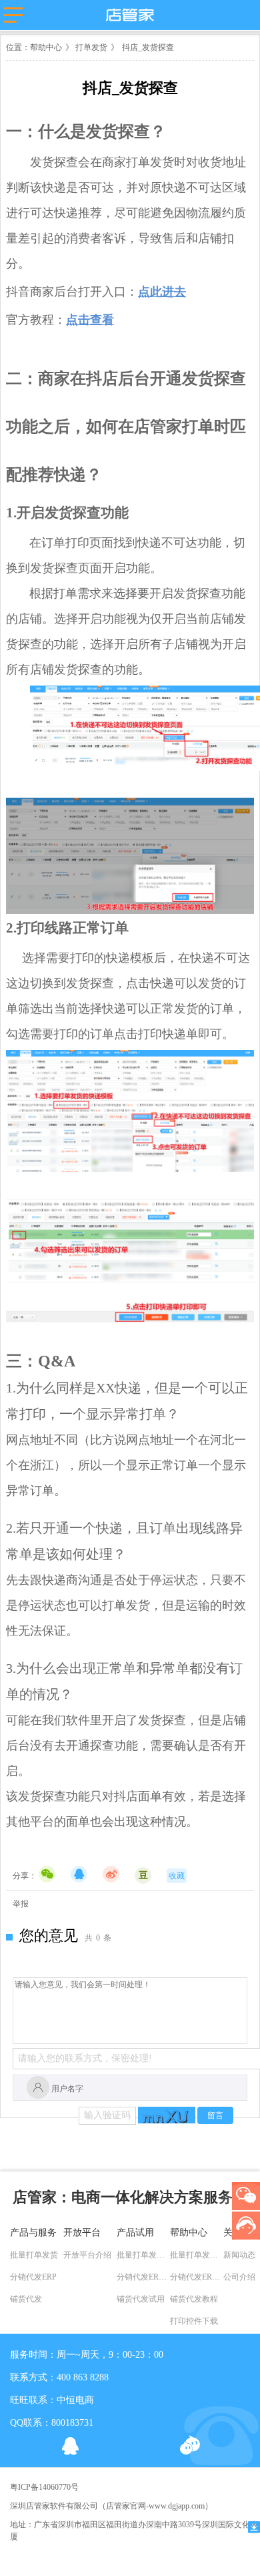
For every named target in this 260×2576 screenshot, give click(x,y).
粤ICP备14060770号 (44, 2487)
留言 (215, 2115)
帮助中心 (46, 47)
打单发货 (90, 47)
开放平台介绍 (87, 2255)
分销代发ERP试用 (143, 2277)
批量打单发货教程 (197, 2255)
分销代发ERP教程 (197, 2277)
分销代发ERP (33, 2277)
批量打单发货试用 (143, 2255)
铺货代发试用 (141, 2299)
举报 (21, 1904)
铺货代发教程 (194, 2299)
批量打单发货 (34, 2255)
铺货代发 (26, 2299)
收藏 (177, 1876)
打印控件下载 (194, 2321)
